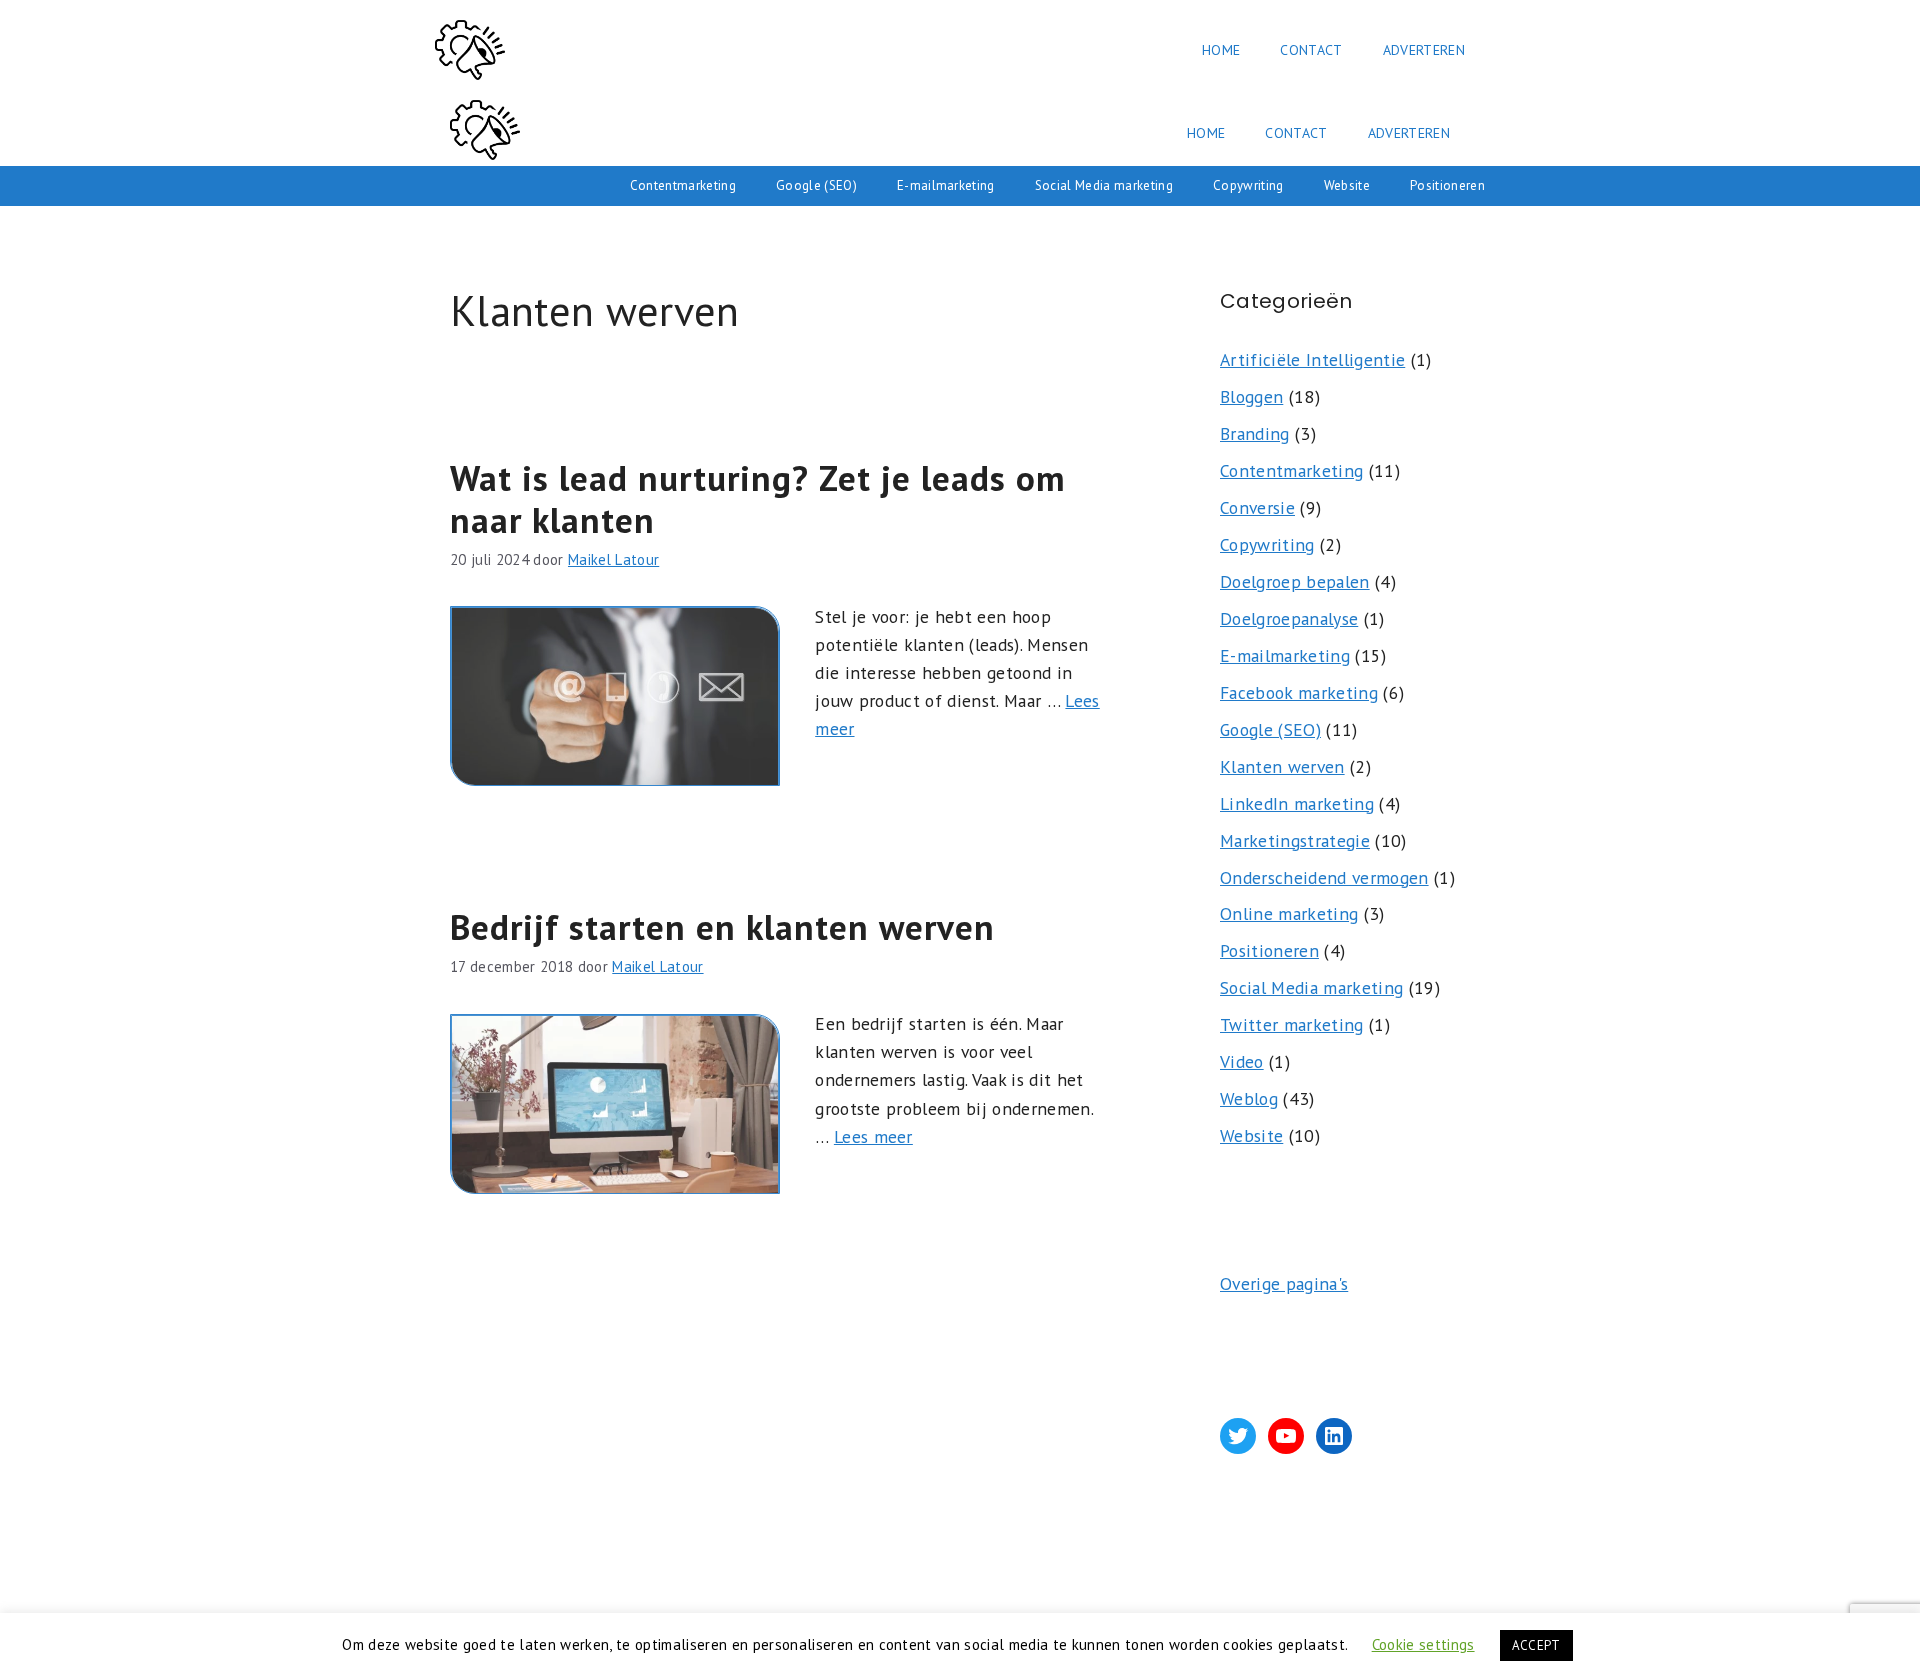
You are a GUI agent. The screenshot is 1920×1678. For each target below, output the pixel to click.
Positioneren (1447, 185)
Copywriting (1248, 185)
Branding (1255, 433)
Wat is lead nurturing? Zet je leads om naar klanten (757, 499)
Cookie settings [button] (1423, 1644)
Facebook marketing (1299, 692)
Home (1221, 50)
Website (1347, 185)
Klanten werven (1282, 766)
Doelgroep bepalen (1295, 581)
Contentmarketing (683, 185)
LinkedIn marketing (1297, 803)
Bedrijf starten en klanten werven (722, 927)
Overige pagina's (1284, 1283)
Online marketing (1289, 913)
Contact (1311, 50)
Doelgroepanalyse (1289, 618)
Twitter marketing (1292, 1024)
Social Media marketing (1104, 185)
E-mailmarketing (946, 185)
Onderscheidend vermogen (1324, 877)
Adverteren (1424, 50)
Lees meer (873, 1136)
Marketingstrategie (1295, 840)
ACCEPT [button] (1536, 1645)
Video (1242, 1061)
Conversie (1257, 507)
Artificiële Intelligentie (1312, 359)
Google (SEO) (816, 185)
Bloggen (1251, 396)
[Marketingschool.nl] (485, 133)
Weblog (1249, 1098)
